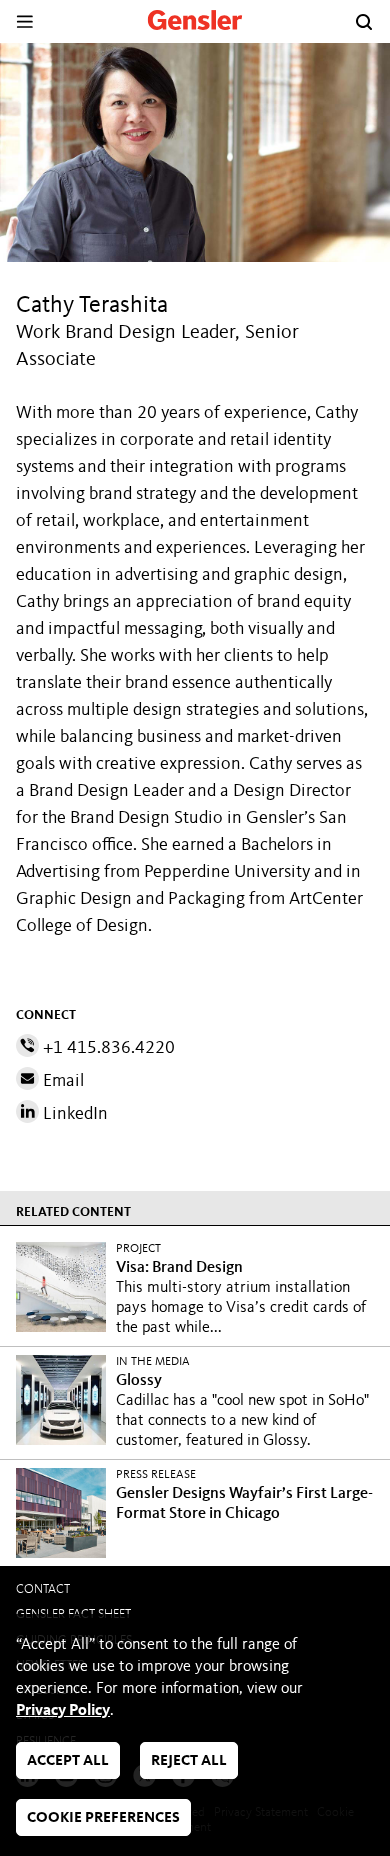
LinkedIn (73, 1114)
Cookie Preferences (103, 1818)
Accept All (68, 1761)
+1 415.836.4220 (107, 1048)
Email (61, 1081)
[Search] (364, 22)
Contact (43, 1589)
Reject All (189, 1761)
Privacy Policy (63, 1711)
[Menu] (24, 21)
